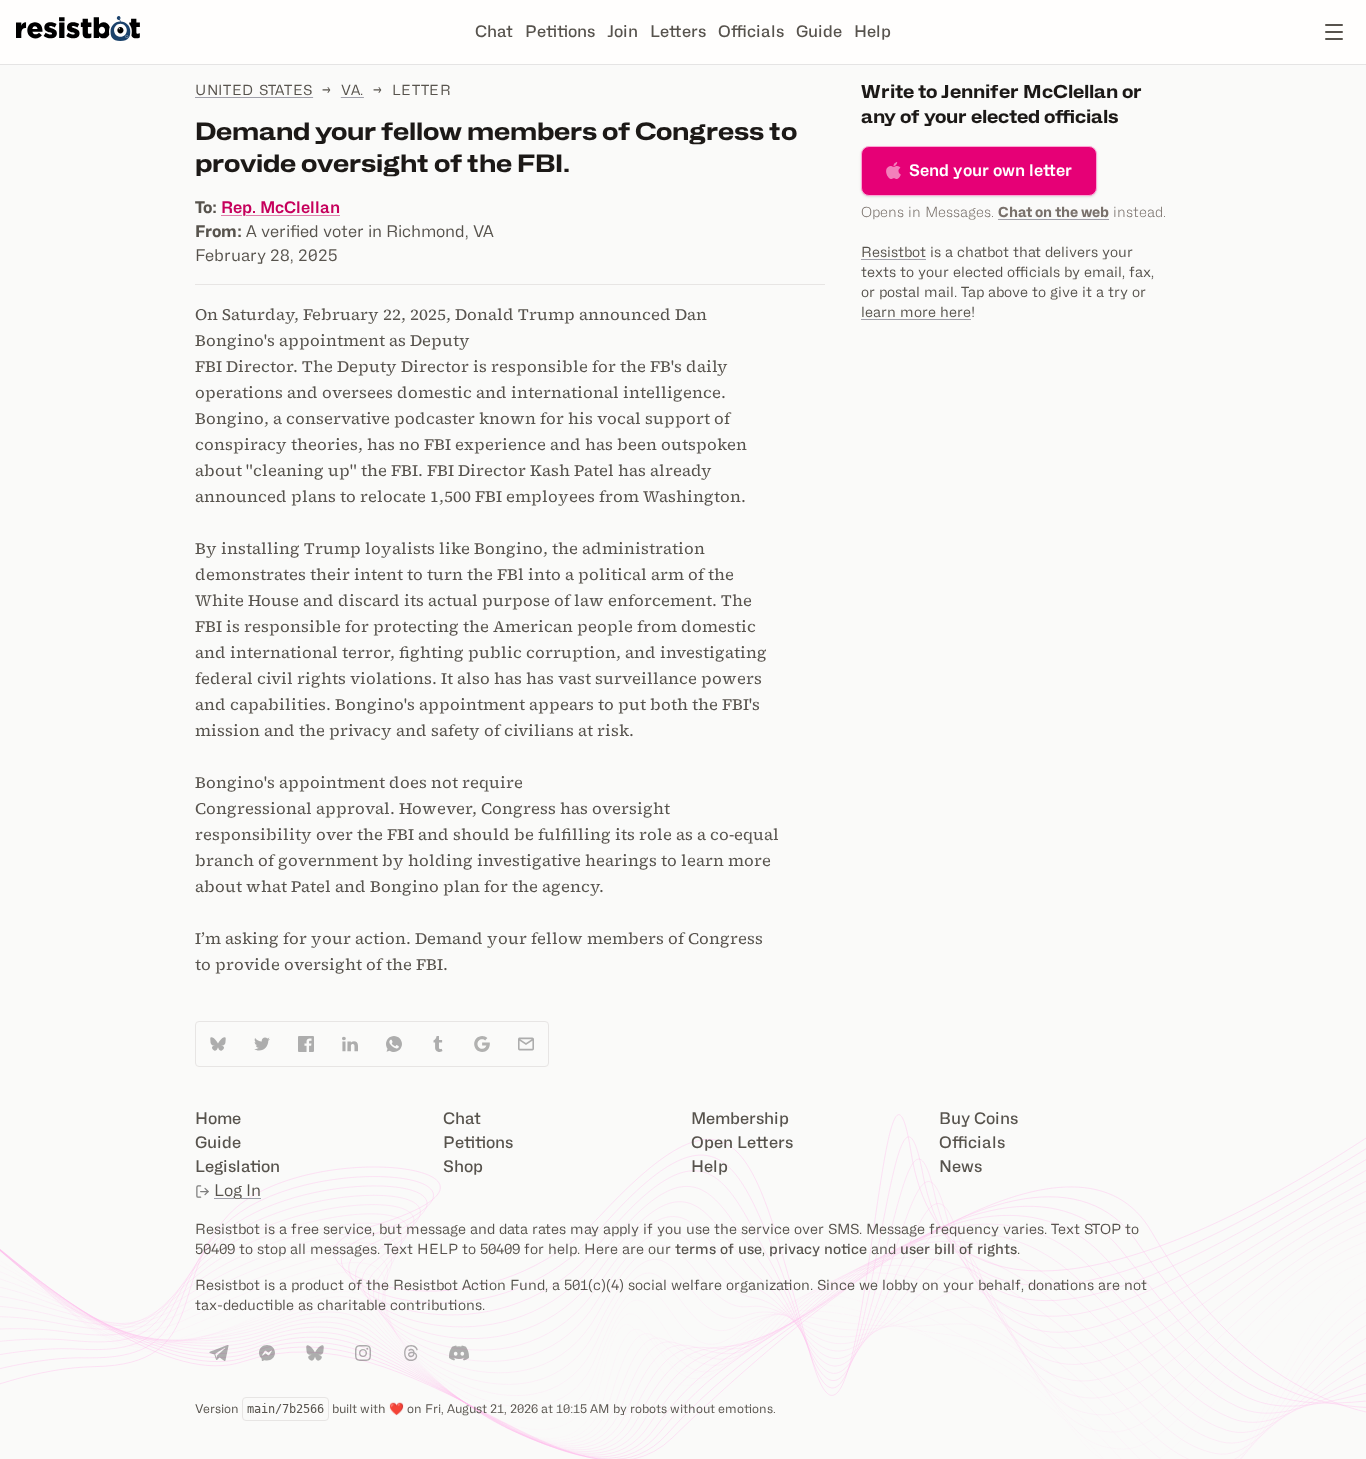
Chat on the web (1053, 211)
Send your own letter (990, 170)
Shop (463, 1166)
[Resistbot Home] (78, 48)
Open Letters (742, 1142)
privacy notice (818, 1248)
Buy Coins (978, 1118)
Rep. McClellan (280, 207)
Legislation (237, 1166)
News (960, 1166)
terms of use (718, 1248)
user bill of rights (958, 1248)
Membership (740, 1118)
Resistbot (893, 251)
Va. (352, 89)
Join (622, 31)
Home (218, 1118)
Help (872, 31)
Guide (819, 31)
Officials (751, 31)
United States (254, 89)
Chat (494, 31)
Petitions (560, 31)
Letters (678, 31)
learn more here (916, 311)
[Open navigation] (1334, 32)
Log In (237, 1190)
